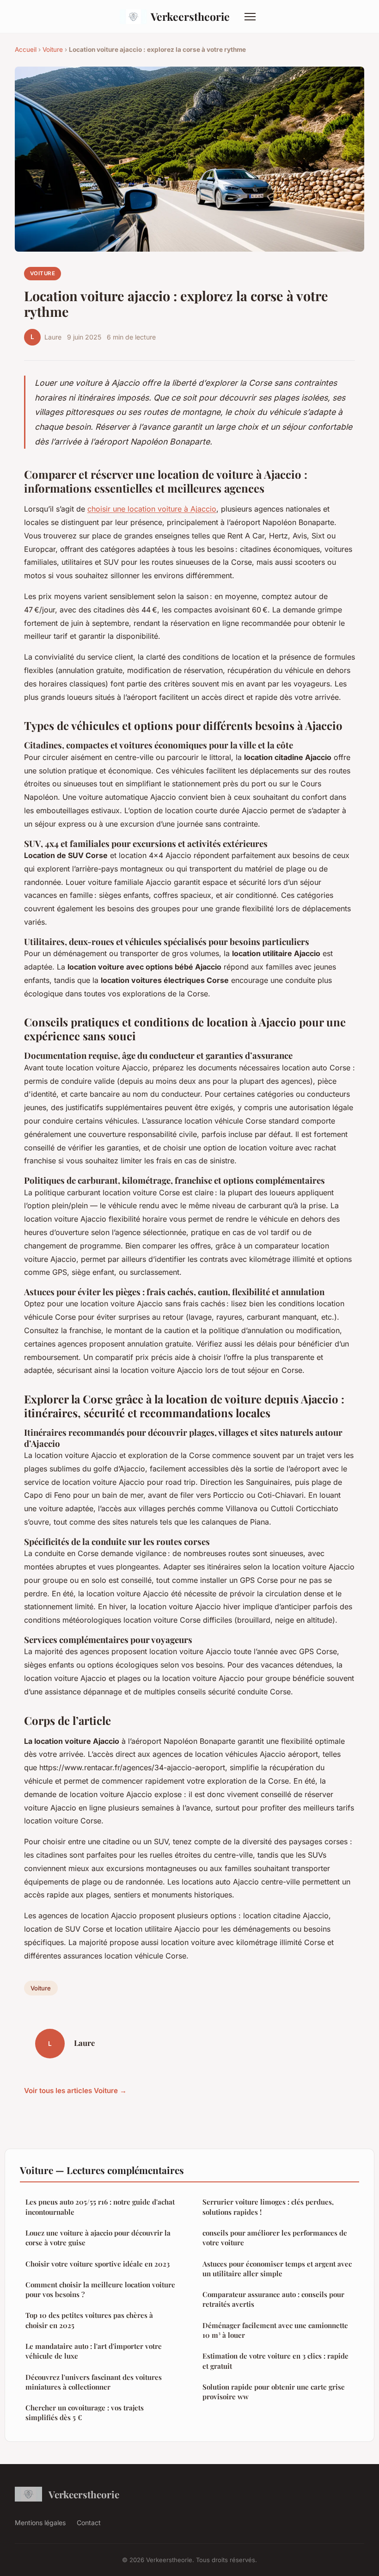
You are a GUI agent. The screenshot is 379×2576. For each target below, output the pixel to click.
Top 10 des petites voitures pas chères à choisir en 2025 (89, 2320)
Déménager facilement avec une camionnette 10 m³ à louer (275, 2330)
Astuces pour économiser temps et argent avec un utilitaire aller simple (277, 2269)
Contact (89, 2523)
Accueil (26, 49)
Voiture (53, 49)
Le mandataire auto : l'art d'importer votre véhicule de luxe (94, 2351)
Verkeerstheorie (190, 16)
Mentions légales (40, 2523)
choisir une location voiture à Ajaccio (152, 509)
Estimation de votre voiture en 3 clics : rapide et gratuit (275, 2361)
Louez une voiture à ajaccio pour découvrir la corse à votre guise (98, 2238)
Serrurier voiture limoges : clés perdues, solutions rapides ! (268, 2207)
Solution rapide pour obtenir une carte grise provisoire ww (274, 2392)
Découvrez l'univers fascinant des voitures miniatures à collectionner (94, 2382)
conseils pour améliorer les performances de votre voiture (275, 2238)
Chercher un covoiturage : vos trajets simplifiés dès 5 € (85, 2412)
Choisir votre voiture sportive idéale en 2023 (98, 2264)
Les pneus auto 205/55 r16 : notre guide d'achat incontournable (100, 2207)
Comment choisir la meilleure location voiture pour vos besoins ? (100, 2289)
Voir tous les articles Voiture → (75, 2091)
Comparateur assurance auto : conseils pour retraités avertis (273, 2299)
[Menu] (250, 17)
